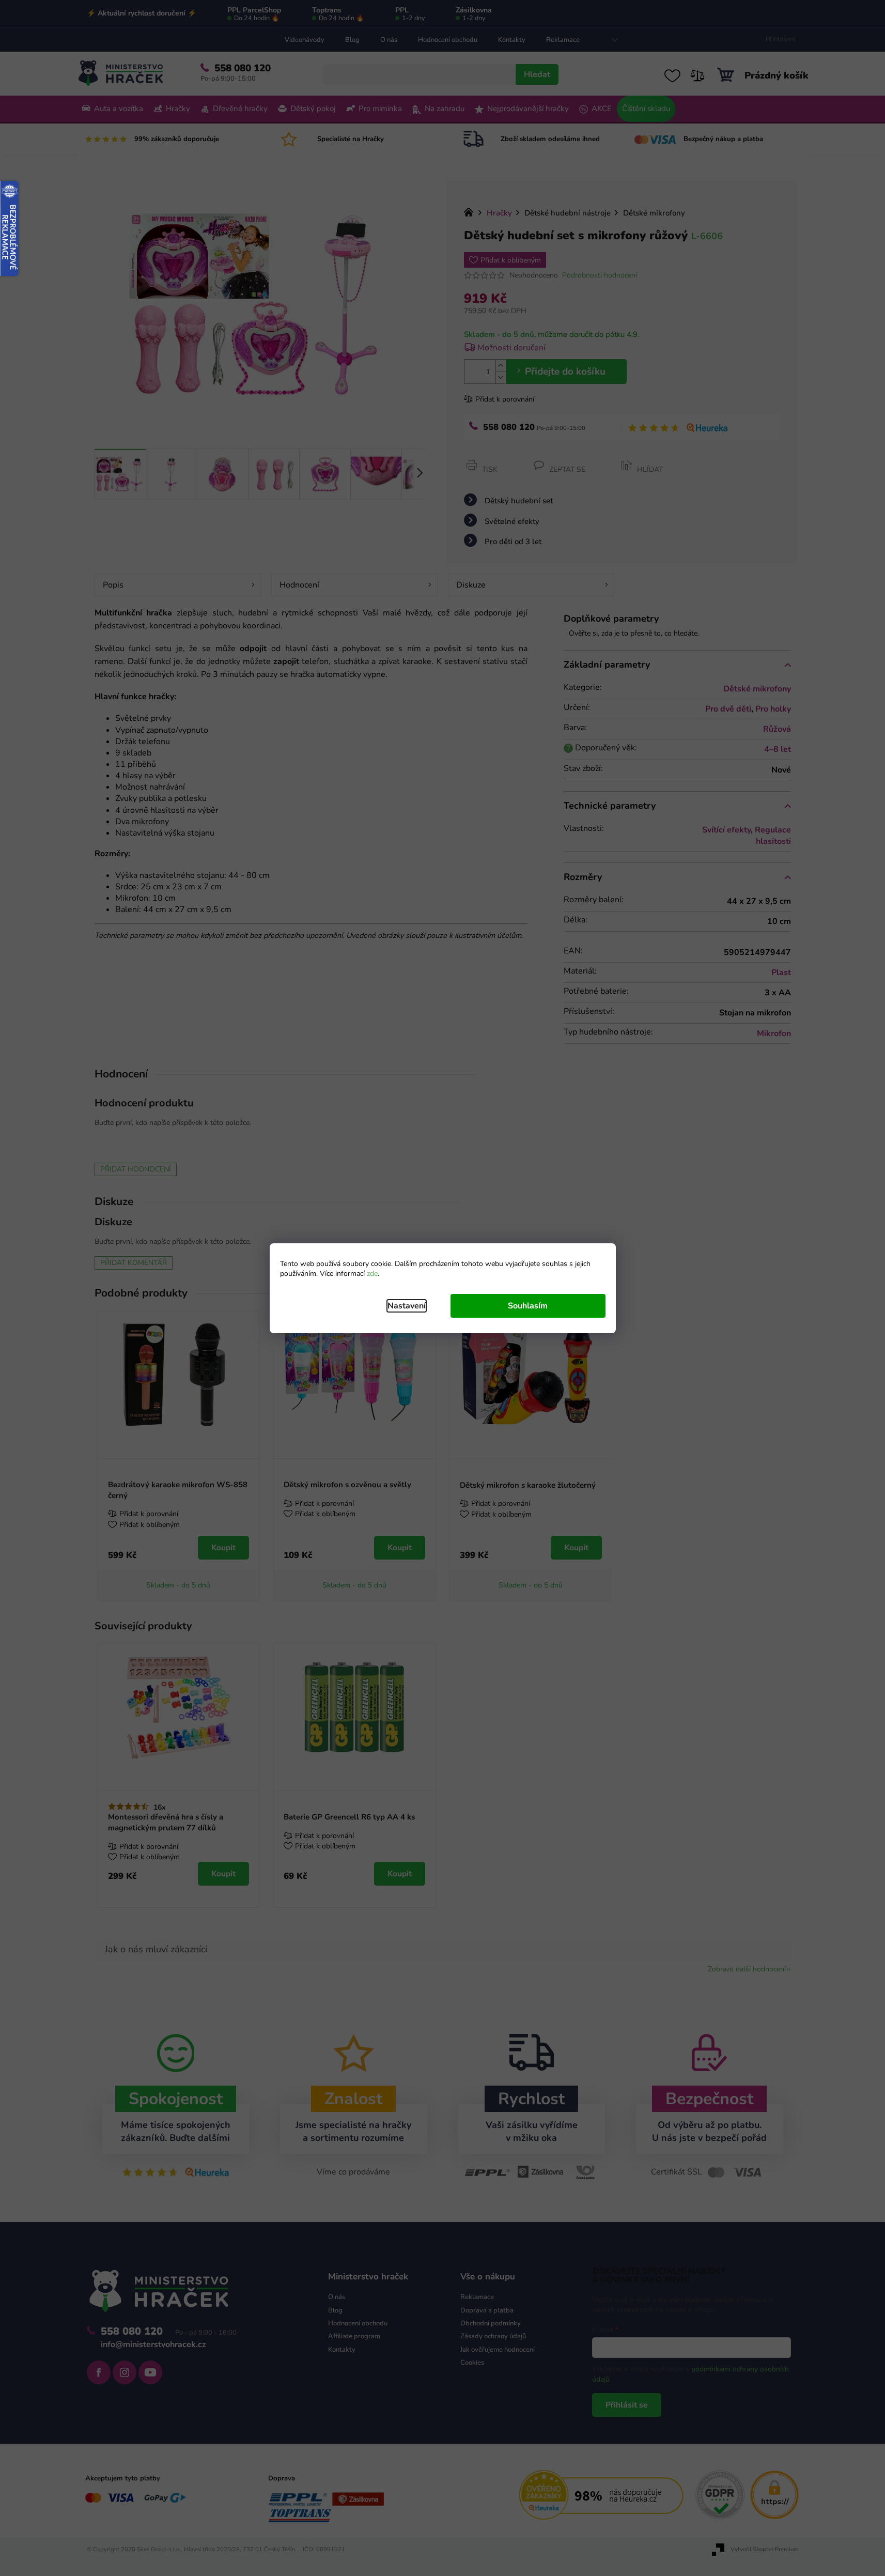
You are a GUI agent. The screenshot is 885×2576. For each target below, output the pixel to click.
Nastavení (407, 1306)
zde (372, 1274)
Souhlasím (528, 1306)
